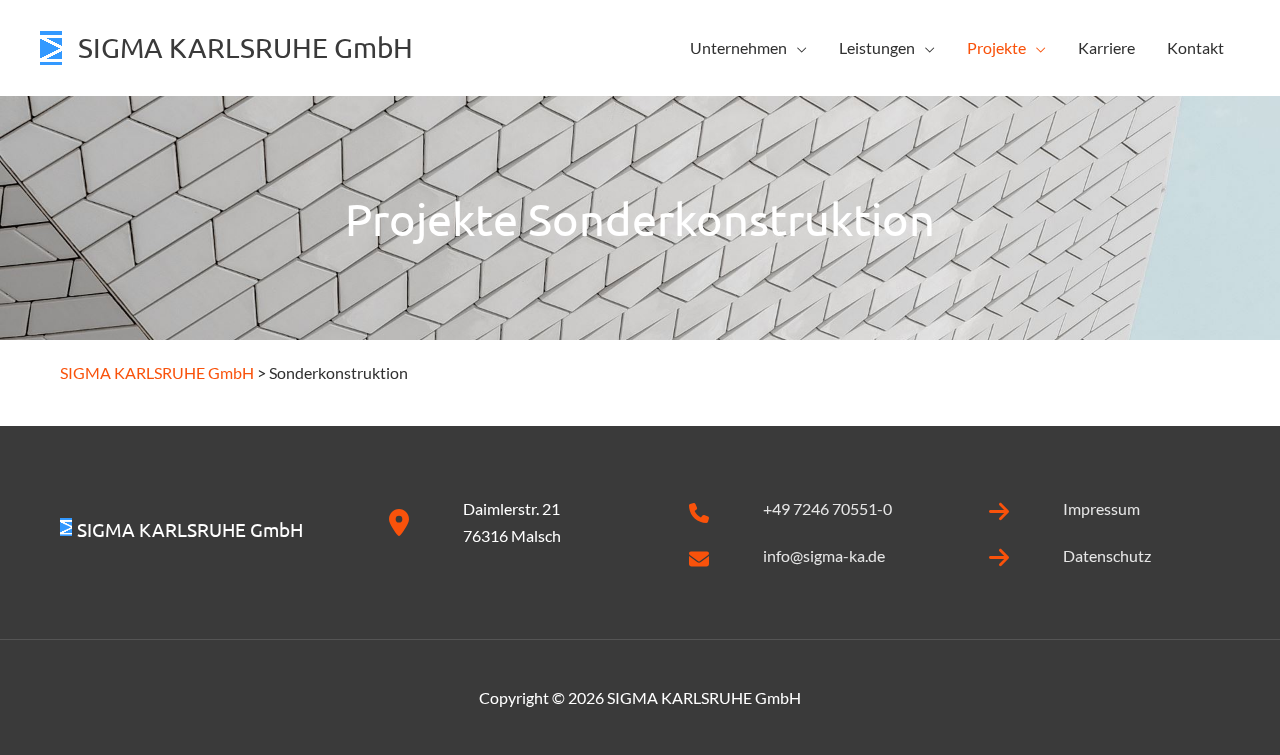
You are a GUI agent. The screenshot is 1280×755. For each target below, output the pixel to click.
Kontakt (1195, 47)
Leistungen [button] (877, 47)
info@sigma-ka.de (824, 555)
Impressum (1101, 508)
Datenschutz (1107, 555)
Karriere (1106, 47)
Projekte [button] (996, 47)
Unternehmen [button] (738, 47)
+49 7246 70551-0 (827, 508)
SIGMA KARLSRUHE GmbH (245, 47)
